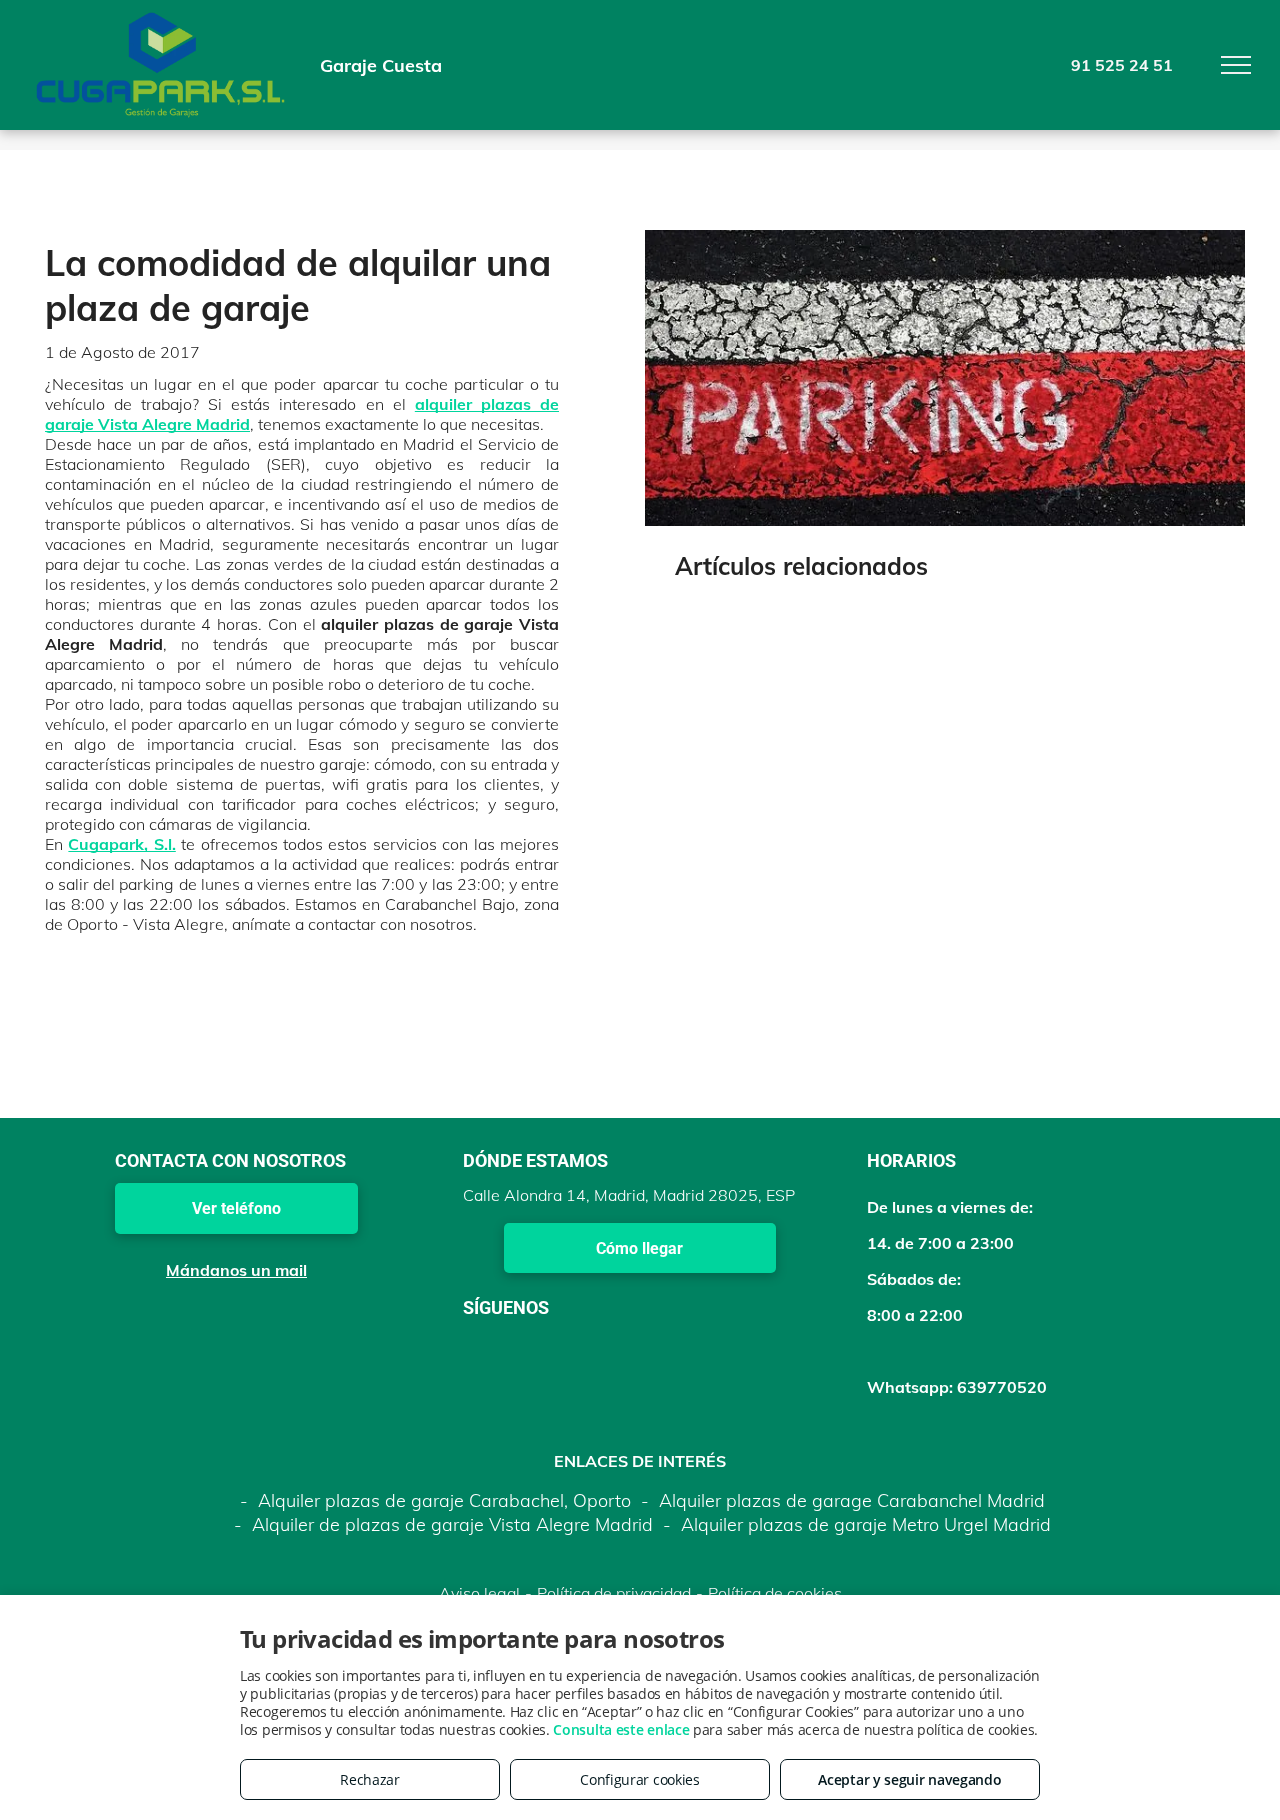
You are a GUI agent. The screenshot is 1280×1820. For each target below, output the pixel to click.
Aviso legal (479, 1593)
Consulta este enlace (621, 1729)
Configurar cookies (640, 1779)
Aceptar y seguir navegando (909, 1779)
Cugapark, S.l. (121, 844)
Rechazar (370, 1779)
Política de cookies (775, 1593)
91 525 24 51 (1122, 65)
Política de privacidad (614, 1593)
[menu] (1236, 65)
